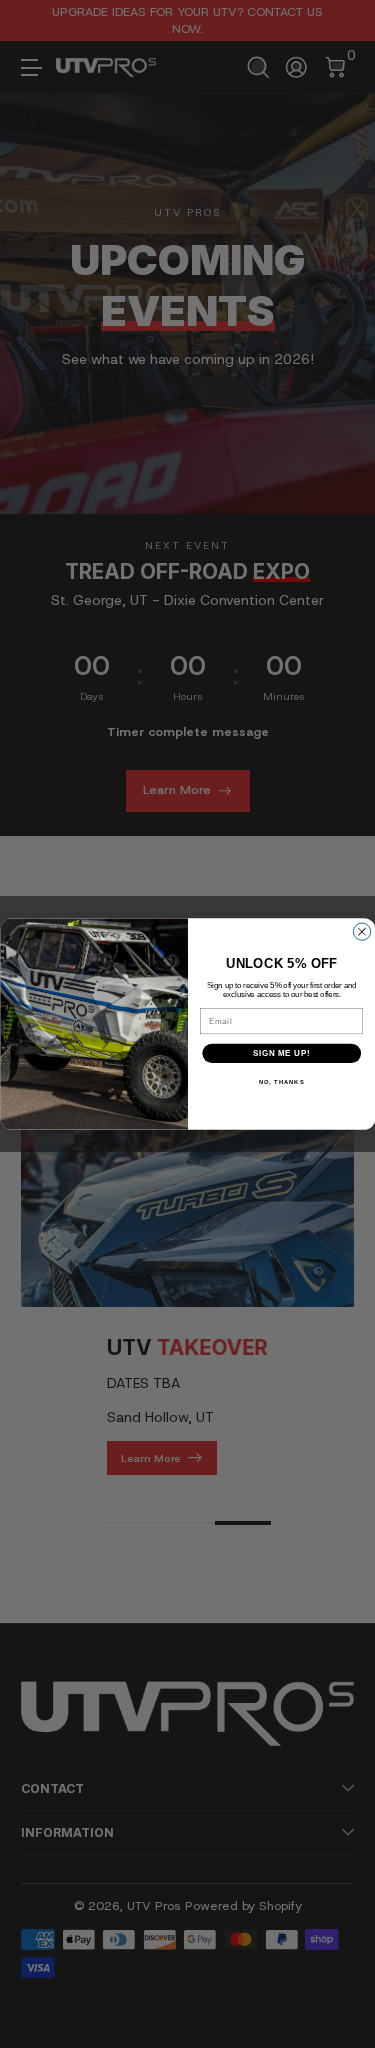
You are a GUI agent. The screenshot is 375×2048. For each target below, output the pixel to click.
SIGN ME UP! (281, 1053)
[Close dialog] (361, 931)
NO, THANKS (281, 1082)
